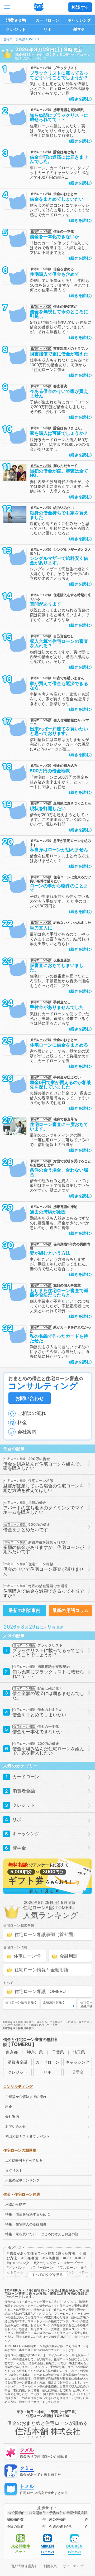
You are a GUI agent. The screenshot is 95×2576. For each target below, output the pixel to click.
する (80, 7)
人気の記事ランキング (22, 2180)
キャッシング (79, 20)
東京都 (12, 2052)
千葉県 (58, 2052)
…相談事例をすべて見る (24, 2161)
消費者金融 (16, 20)
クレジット (16, 29)
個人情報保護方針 (24, 2566)
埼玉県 (79, 2052)
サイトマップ (73, 2566)
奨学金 (79, 29)
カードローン (47, 20)
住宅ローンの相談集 (20, 2150)
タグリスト (14, 2171)
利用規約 (50, 2566)
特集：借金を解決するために (28, 2214)
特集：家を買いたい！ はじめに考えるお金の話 (42, 2234)
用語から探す (16, 2204)
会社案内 (12, 2117)
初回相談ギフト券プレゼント (28, 2137)
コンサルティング (18, 2086)
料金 (9, 2107)
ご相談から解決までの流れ (26, 2097)
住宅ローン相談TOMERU (21, 39)
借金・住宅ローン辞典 (22, 2194)
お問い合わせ (30, 1398)
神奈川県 (35, 2052)
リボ (47, 29)
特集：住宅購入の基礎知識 (26, 2224)
